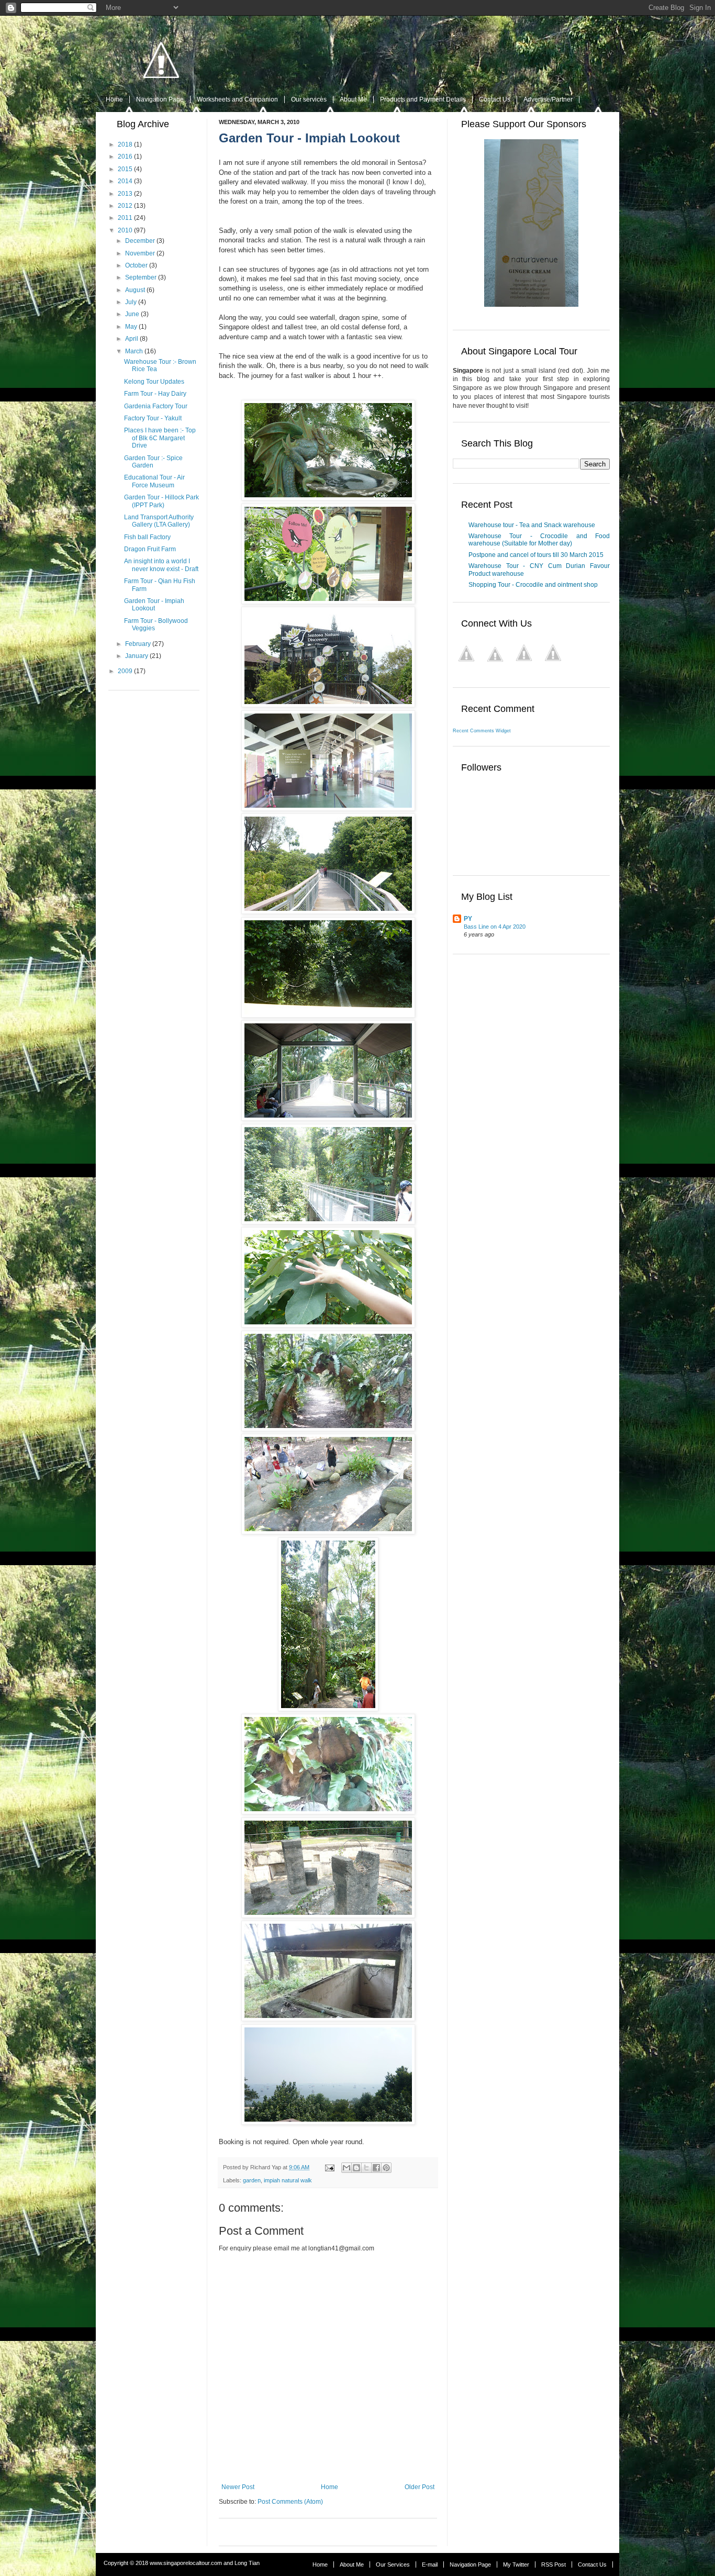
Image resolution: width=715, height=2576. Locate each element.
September (141, 277)
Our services (309, 99)
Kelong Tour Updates (154, 382)
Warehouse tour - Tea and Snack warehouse (532, 525)
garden (252, 2180)
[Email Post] (329, 2167)
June (132, 314)
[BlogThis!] (356, 2168)
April (132, 339)
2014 (125, 181)
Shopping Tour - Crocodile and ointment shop (533, 585)
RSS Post (554, 2564)
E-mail (430, 2564)
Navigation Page (160, 99)
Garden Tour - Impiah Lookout (154, 605)
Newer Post (238, 2487)
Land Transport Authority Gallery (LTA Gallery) (159, 521)
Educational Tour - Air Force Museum (154, 481)
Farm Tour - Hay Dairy (155, 394)
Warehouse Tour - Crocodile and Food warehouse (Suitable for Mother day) (539, 540)
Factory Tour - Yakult (153, 418)
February (138, 644)
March (134, 351)
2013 (125, 194)
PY (468, 919)
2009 (125, 671)
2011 (125, 218)
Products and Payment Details (423, 99)
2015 (125, 169)
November (140, 253)
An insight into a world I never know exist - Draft (161, 565)
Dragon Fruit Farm (150, 549)
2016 (125, 157)
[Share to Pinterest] (386, 2168)
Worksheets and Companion (237, 99)
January (137, 656)
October (136, 265)
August (135, 290)
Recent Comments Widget (482, 731)
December (140, 241)
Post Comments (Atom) (290, 2502)
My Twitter (516, 2564)
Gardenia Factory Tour (156, 406)
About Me (353, 99)
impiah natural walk (288, 2180)
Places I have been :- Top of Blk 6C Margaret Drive (160, 438)
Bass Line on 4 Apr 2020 (495, 927)
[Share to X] (366, 2168)
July (131, 302)
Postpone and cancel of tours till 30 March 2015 (536, 555)
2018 (125, 144)
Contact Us (495, 99)
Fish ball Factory (147, 537)
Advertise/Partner (548, 99)
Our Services (393, 2564)
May (131, 327)
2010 (125, 230)
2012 (125, 206)
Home (114, 99)
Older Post (420, 2487)
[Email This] (347, 2168)
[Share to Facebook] (376, 2168)
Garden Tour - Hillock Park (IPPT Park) (161, 501)
